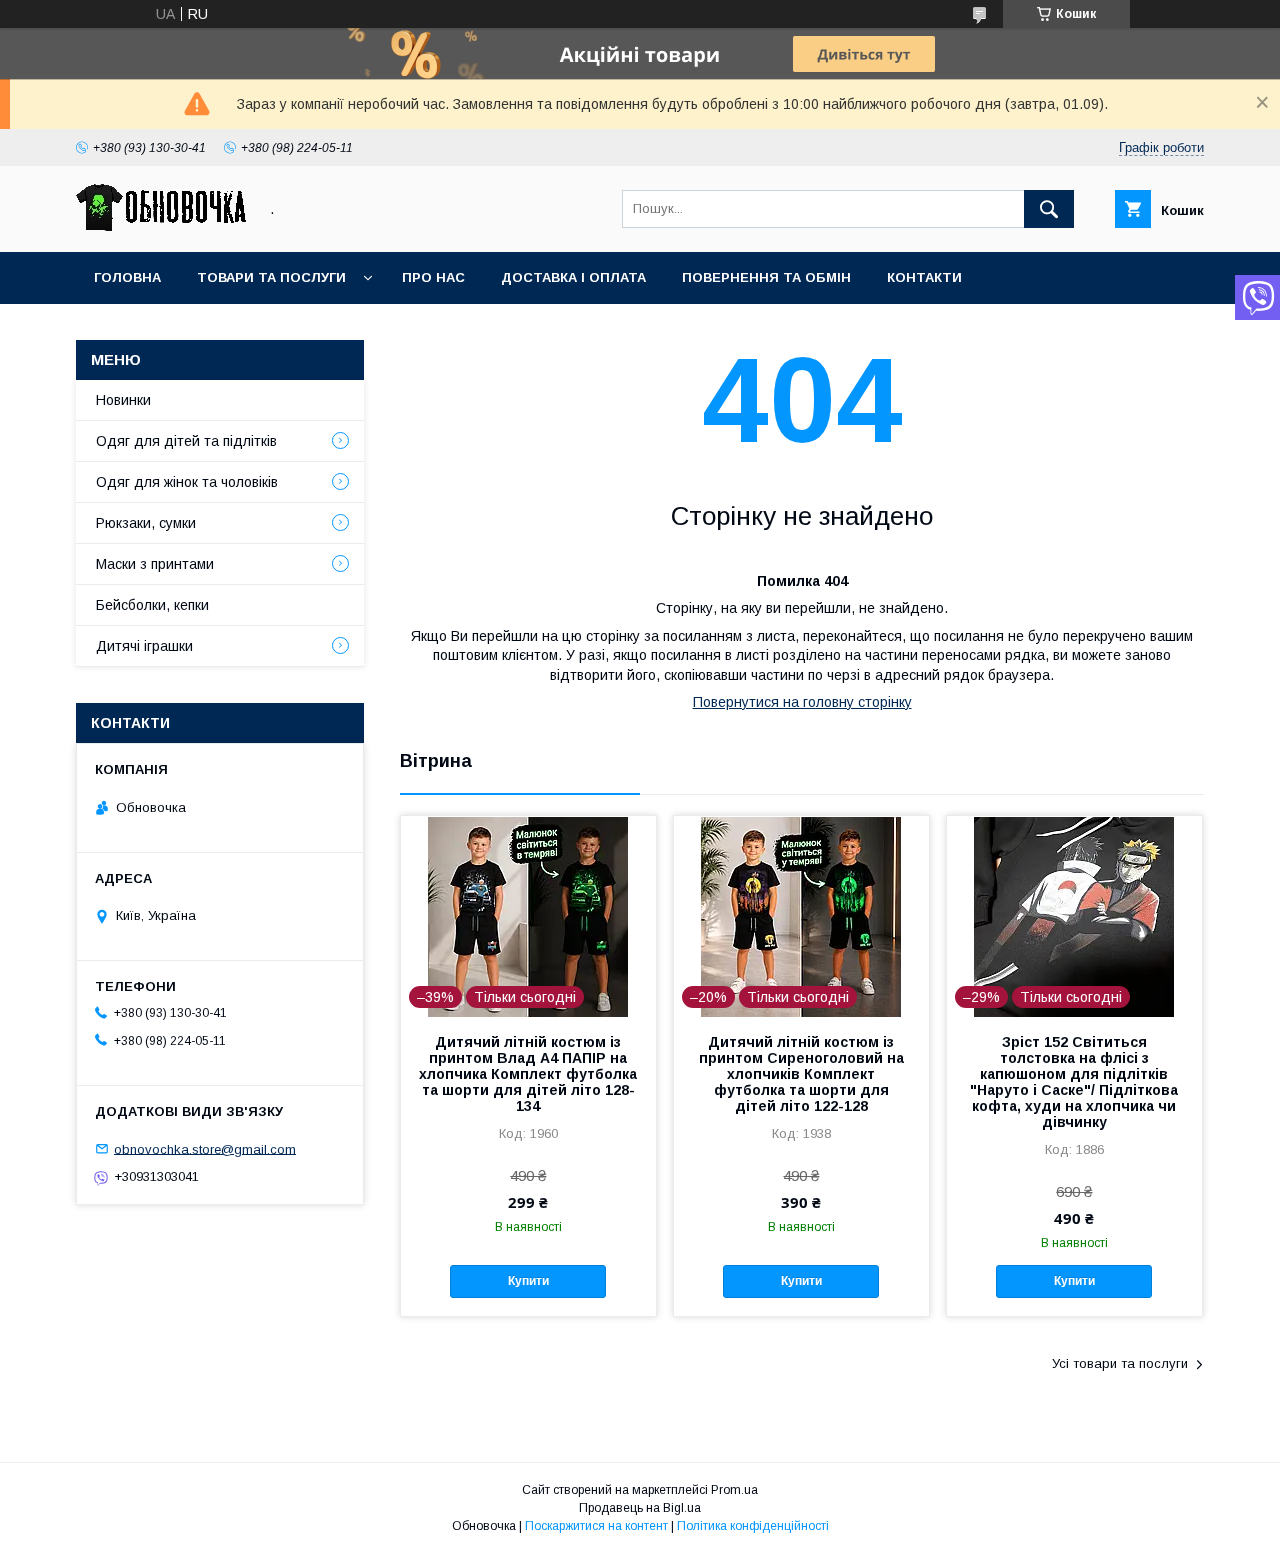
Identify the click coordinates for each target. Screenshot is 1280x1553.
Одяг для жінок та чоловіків (187, 482)
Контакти (924, 277)
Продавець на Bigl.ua (640, 1508)
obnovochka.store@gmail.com (205, 1148)
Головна (127, 277)
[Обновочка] (161, 226)
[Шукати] (1049, 209)
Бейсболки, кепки (152, 605)
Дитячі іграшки (144, 646)
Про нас (433, 277)
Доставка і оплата (573, 277)
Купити (528, 1281)
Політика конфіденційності (753, 1526)
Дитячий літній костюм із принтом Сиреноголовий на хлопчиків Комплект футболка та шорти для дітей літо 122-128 (801, 1074)
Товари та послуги (271, 277)
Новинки (123, 400)
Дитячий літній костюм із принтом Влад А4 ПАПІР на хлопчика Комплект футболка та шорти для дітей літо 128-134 (528, 1074)
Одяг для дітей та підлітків (186, 441)
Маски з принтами (155, 564)
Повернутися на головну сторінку (802, 702)
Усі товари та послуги (1120, 1363)
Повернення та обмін (766, 277)
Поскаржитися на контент (596, 1526)
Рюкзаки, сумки (146, 523)
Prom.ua (734, 1490)
